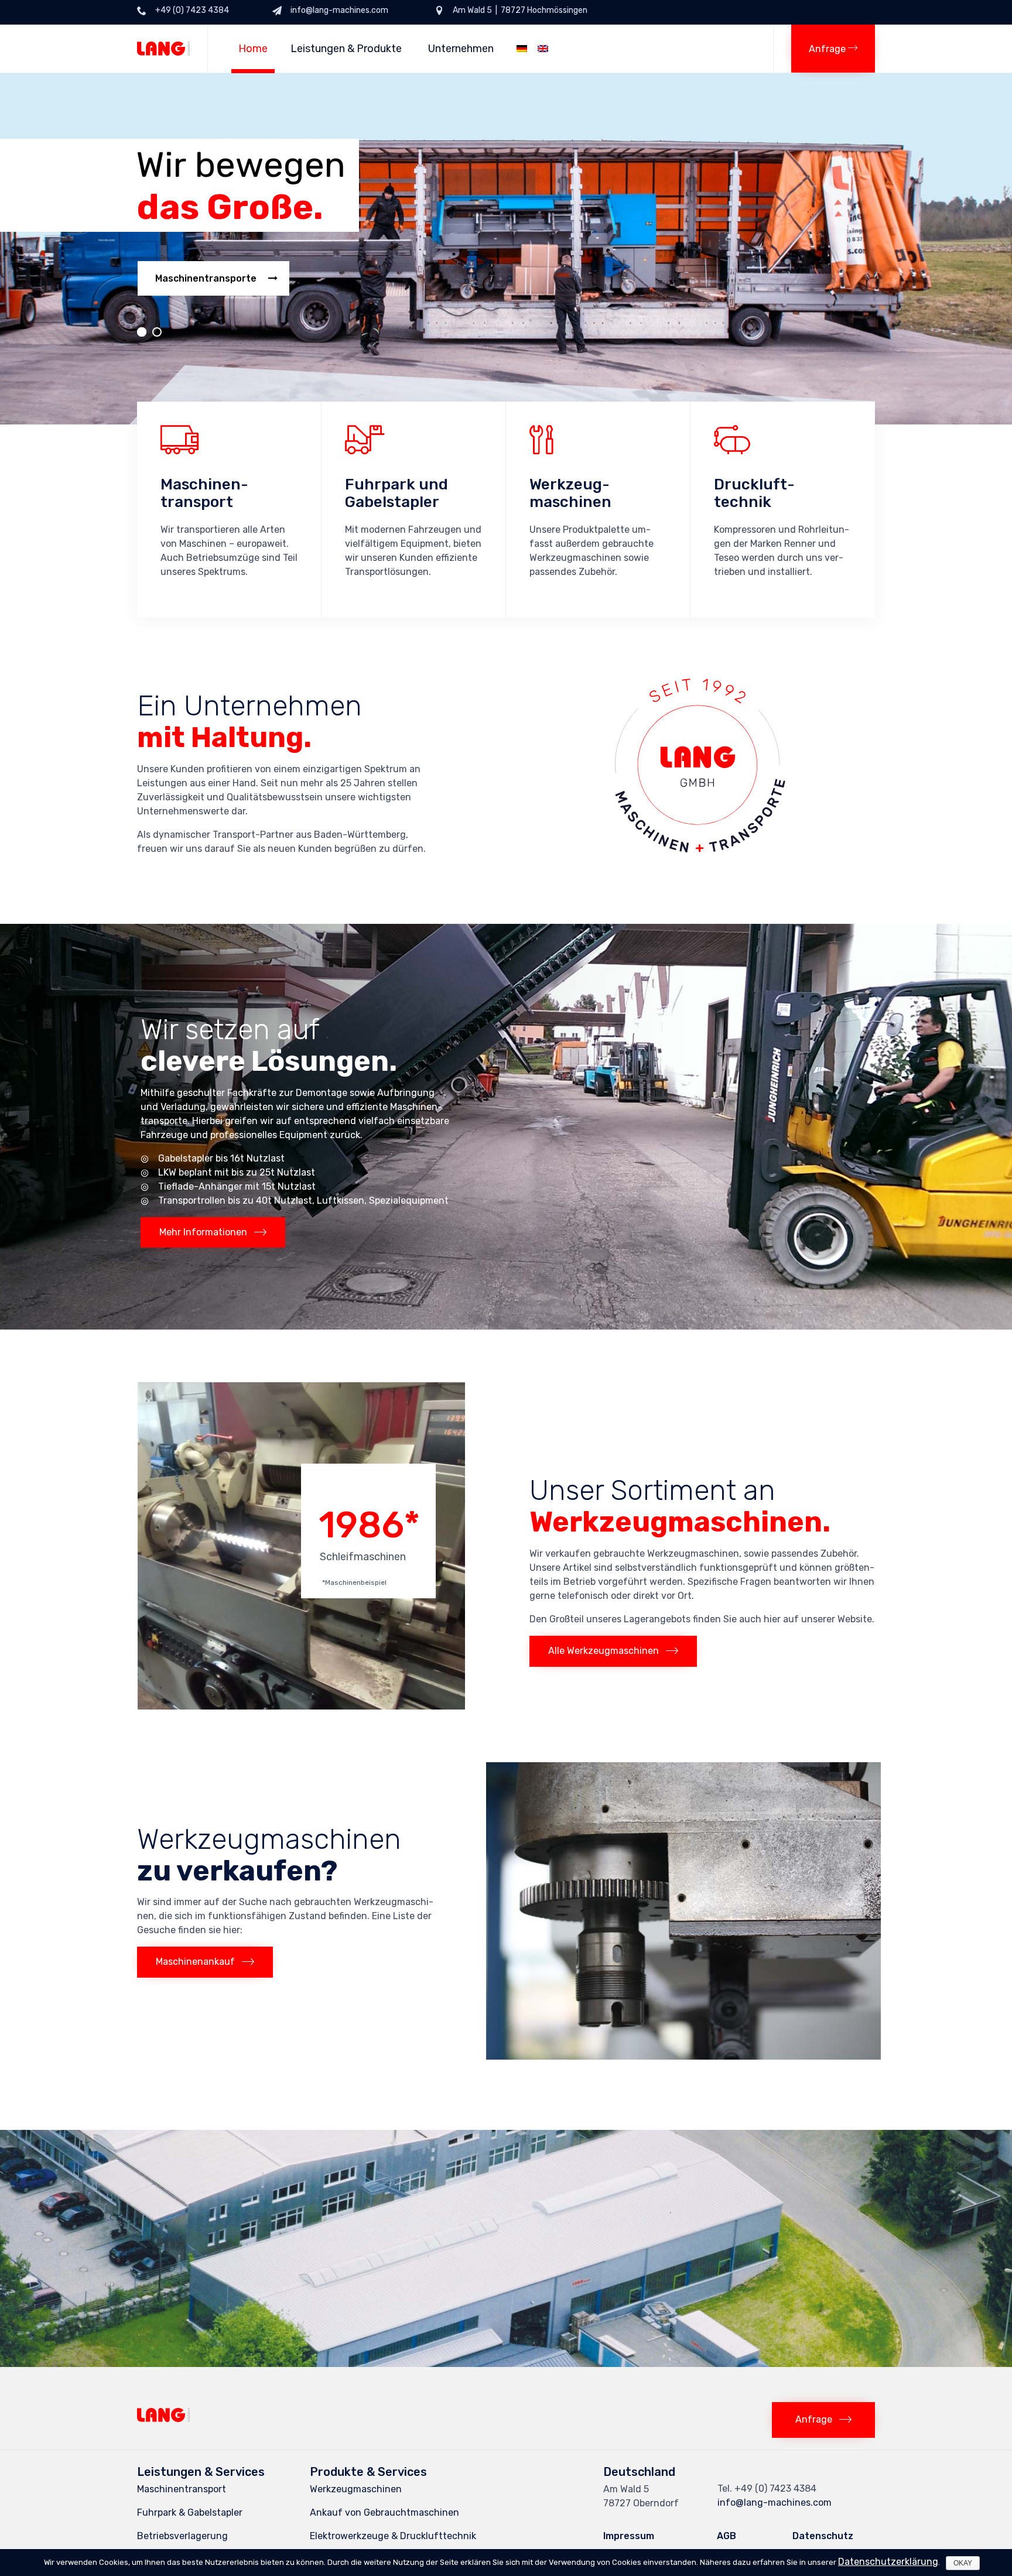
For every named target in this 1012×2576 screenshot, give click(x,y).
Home (253, 49)
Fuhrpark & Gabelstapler (190, 2512)
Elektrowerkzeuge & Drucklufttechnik (393, 2536)
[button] (833, 49)
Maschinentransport (182, 2489)
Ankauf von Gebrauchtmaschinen (384, 2512)
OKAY (963, 2563)
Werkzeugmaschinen (356, 2489)
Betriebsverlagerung (182, 2536)
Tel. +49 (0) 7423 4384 (767, 2488)
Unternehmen (461, 49)
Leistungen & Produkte (346, 49)
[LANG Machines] (163, 49)
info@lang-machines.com (775, 2503)
